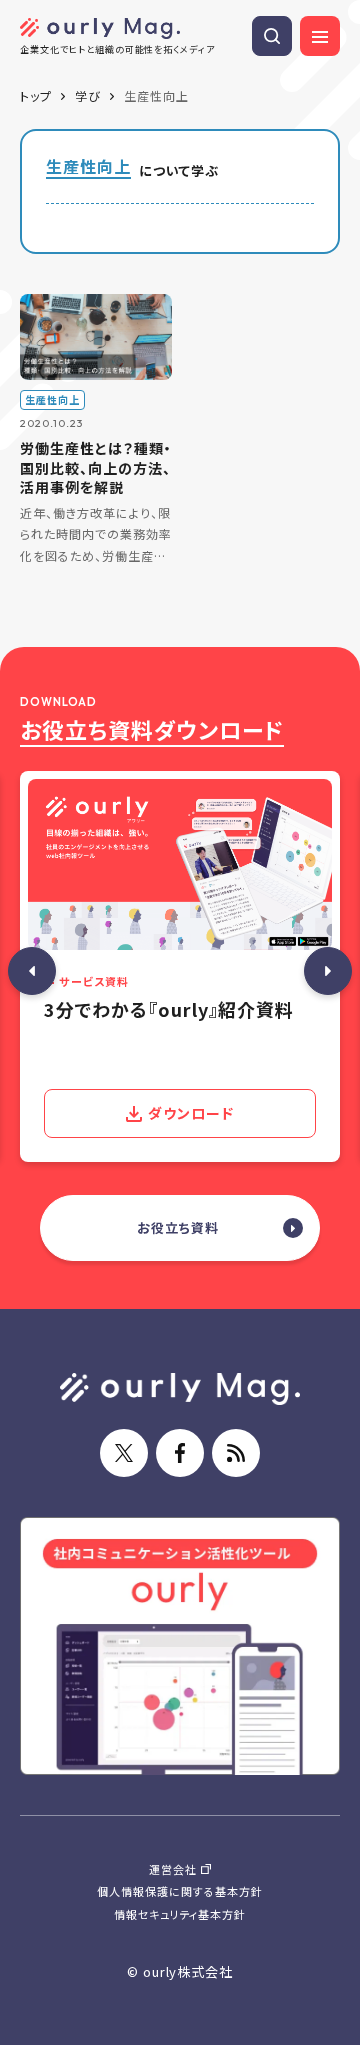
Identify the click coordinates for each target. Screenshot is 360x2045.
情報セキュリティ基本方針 (180, 1914)
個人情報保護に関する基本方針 (179, 1891)
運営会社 (173, 1869)
